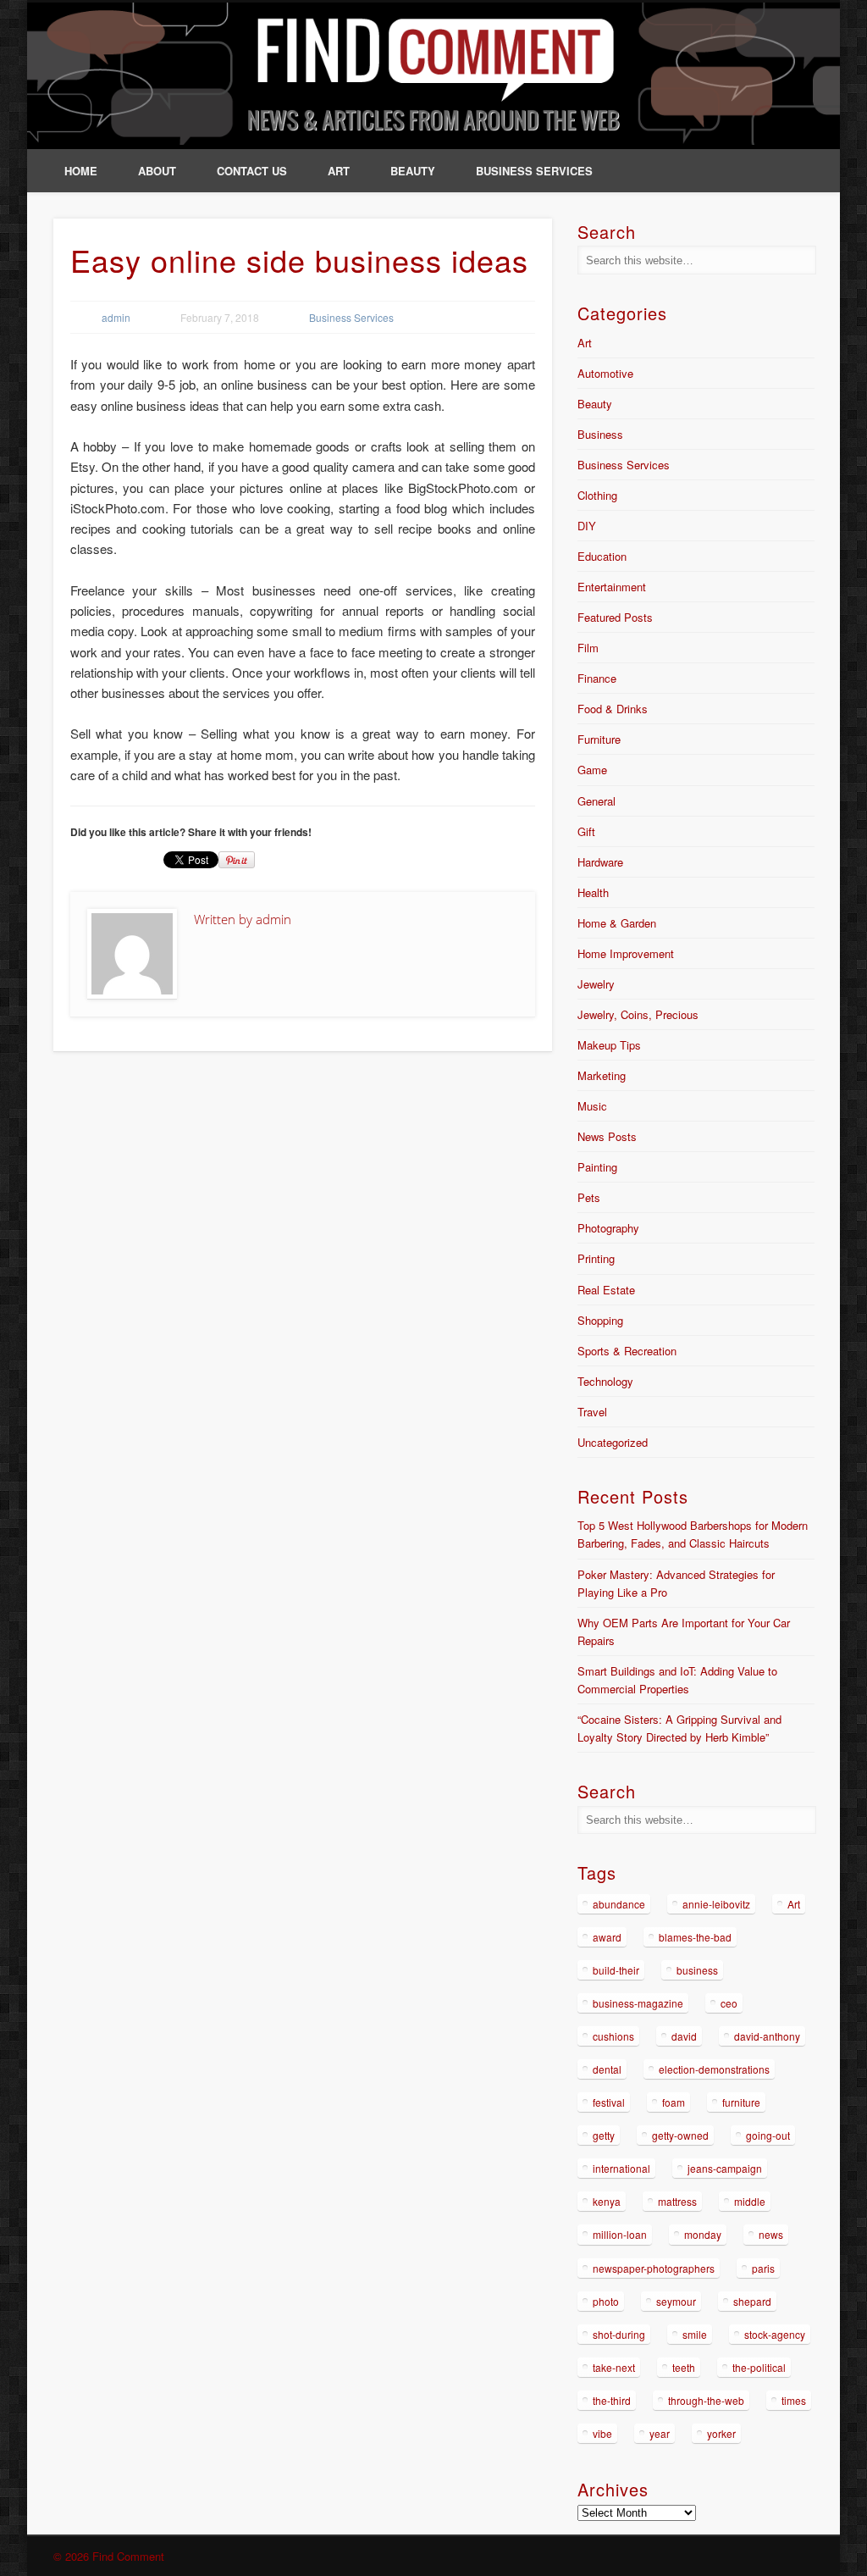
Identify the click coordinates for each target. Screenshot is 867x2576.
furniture (741, 2102)
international (621, 2168)
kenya (607, 2201)
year (660, 2433)
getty (604, 2135)
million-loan (620, 2234)
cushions (613, 2036)
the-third (612, 2400)
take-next (614, 2367)
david (684, 2036)
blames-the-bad (695, 1937)
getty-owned (680, 2135)
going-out (768, 2135)
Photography (608, 1228)
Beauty (413, 171)
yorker (721, 2433)
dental (607, 2069)
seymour (676, 2301)
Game (592, 770)
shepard (752, 2301)
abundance (619, 1904)
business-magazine (638, 2003)
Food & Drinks (613, 709)
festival (609, 2102)
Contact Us (252, 171)
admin (116, 317)
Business (600, 434)
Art (339, 171)
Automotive (605, 373)
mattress (677, 2201)
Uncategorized (613, 1442)
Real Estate (606, 1290)
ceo (729, 2003)
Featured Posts (615, 617)
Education (602, 556)
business (697, 1970)
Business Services (534, 171)
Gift (586, 831)
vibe (602, 2433)
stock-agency (775, 2334)
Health (593, 892)
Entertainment (612, 587)
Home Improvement (626, 953)
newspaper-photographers (654, 2268)
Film (588, 648)
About (157, 171)
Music (592, 1106)
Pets (589, 1197)
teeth (684, 2367)
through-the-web (706, 2400)
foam (674, 2102)
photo (606, 2301)
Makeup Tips (609, 1045)
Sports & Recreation (627, 1351)
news (771, 2234)
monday (703, 2234)
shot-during (619, 2334)
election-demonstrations (714, 2069)
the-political (759, 2367)
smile (695, 2334)
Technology (605, 1381)
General (596, 801)
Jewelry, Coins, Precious (638, 1014)
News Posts (607, 1136)
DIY (587, 526)
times (794, 2400)
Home (81, 171)
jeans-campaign (725, 2168)
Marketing (602, 1075)
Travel (592, 1412)
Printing (596, 1258)
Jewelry (596, 984)
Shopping (600, 1320)
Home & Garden (617, 923)
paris (763, 2268)
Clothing (597, 495)
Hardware (600, 862)
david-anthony (767, 2036)
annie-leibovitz (716, 1904)
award (607, 1937)
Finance (597, 678)
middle (750, 2201)
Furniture (599, 739)
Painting (597, 1167)
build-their (616, 1970)
